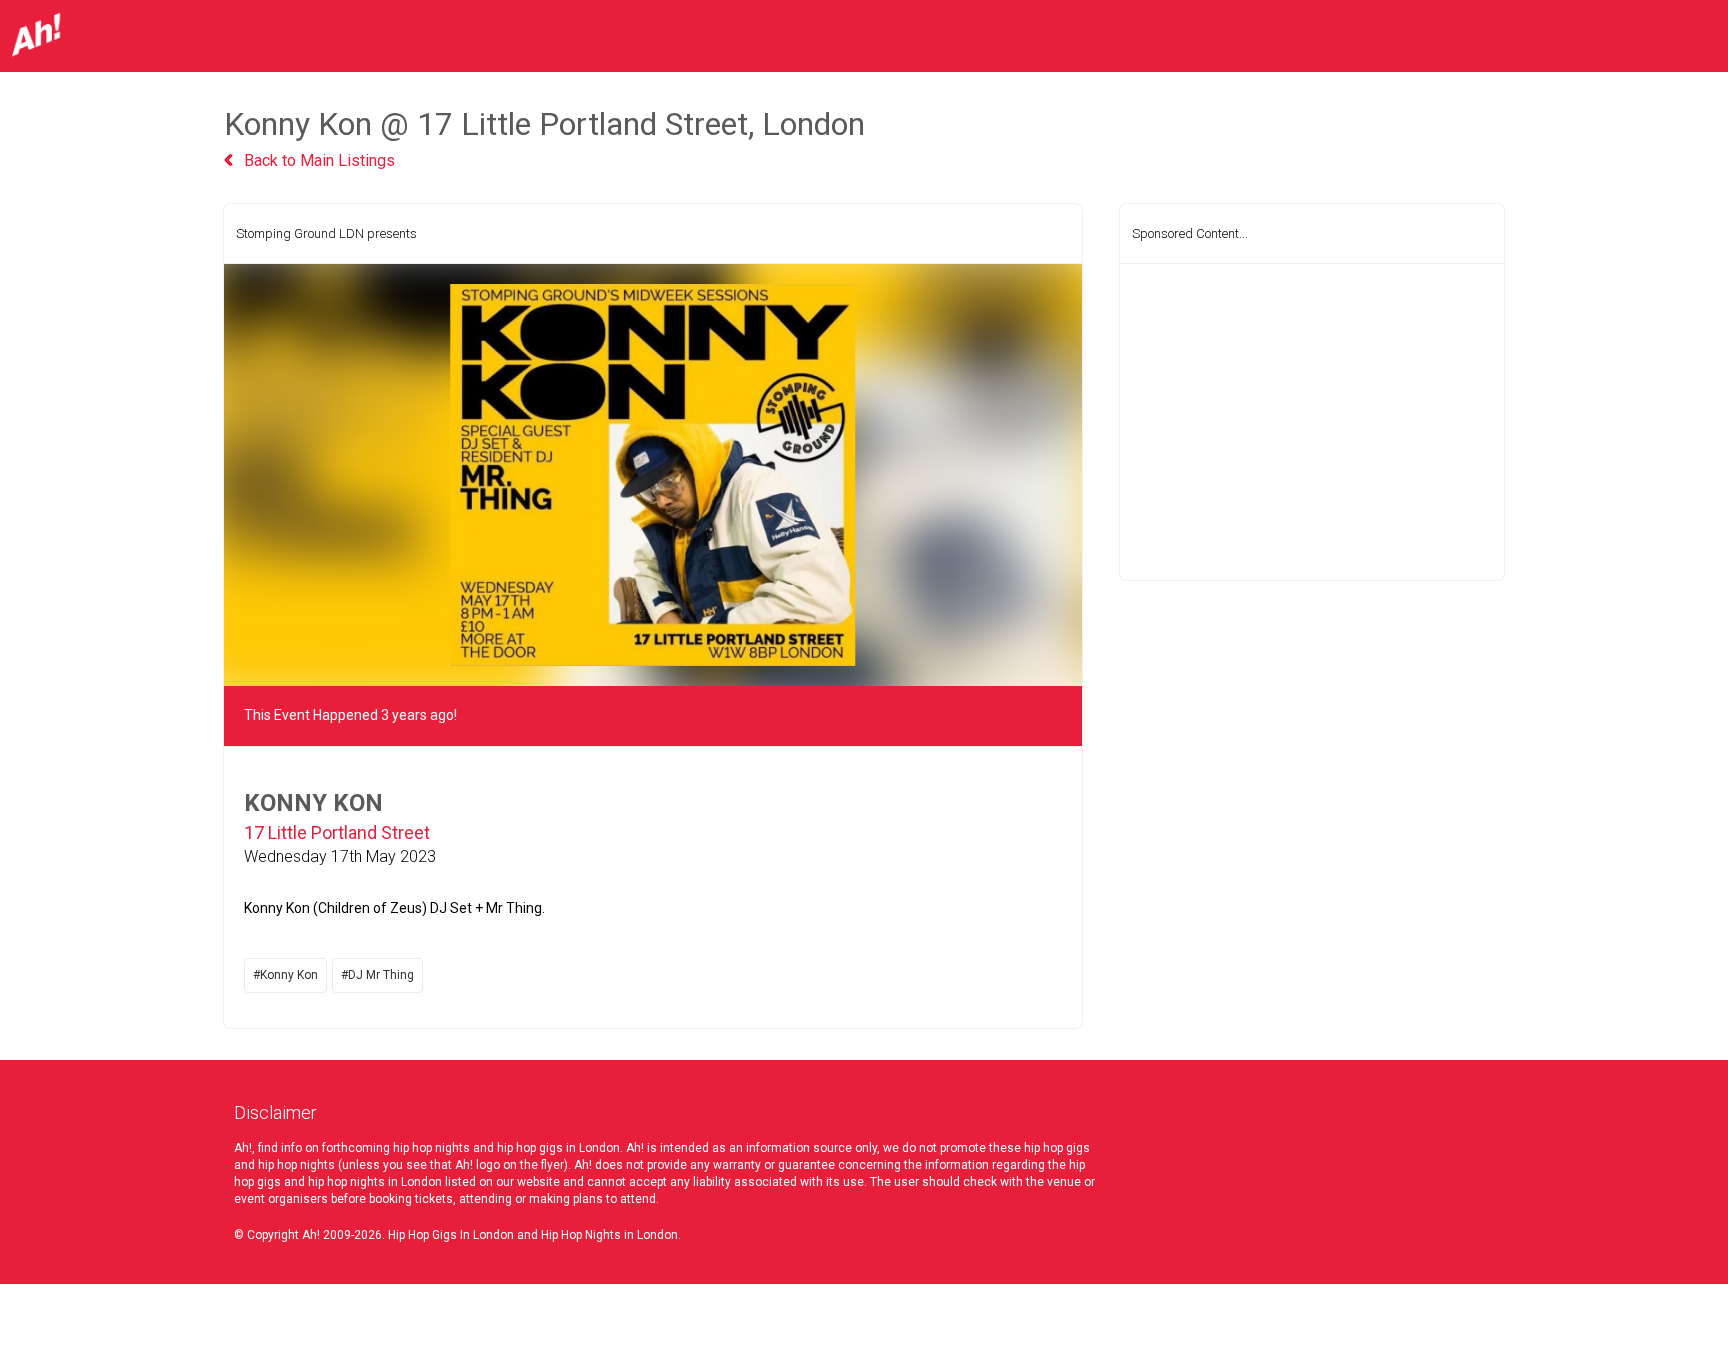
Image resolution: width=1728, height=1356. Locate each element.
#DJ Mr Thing (377, 975)
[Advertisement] (1312, 422)
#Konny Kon (285, 975)
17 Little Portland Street (337, 832)
